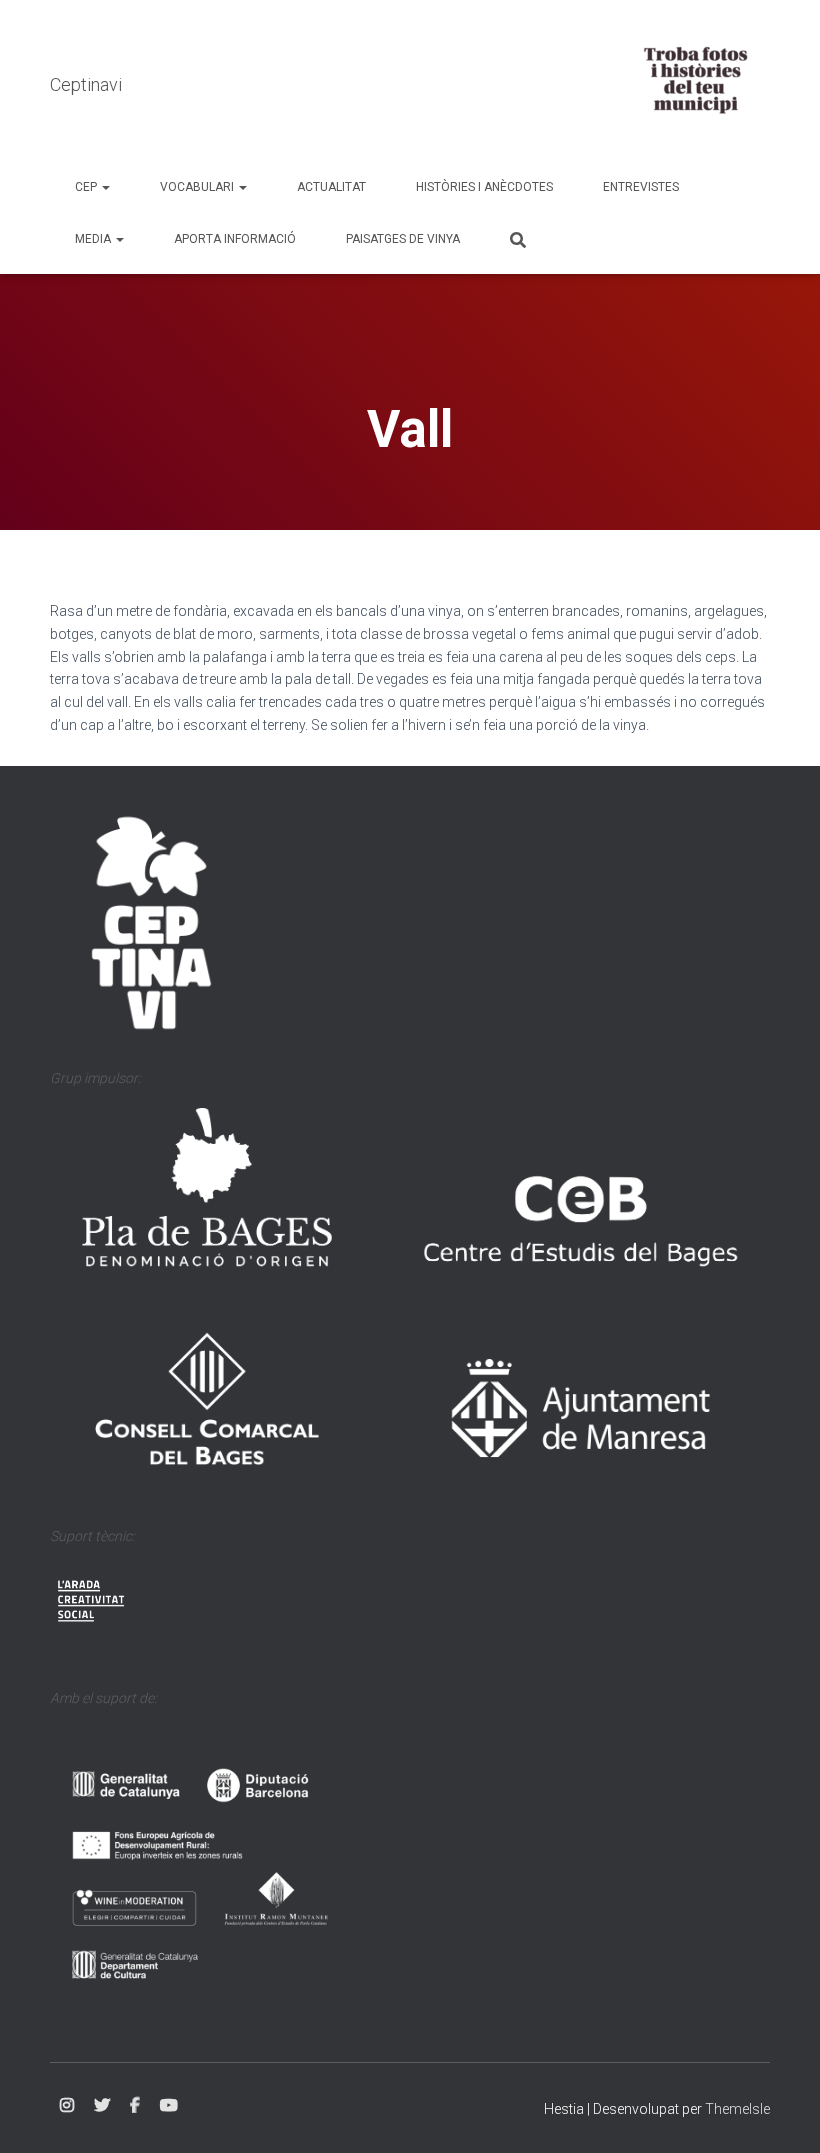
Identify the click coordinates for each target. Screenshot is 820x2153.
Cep (87, 187)
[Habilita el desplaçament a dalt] (780, 2113)
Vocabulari (198, 187)
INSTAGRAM (67, 2106)
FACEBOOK (135, 2106)
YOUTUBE (169, 2106)
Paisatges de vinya (403, 239)
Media (94, 239)
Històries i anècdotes (484, 187)
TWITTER (102, 2106)
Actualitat (331, 187)
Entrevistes (641, 187)
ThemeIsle (737, 2109)
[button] (105, 187)
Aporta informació (235, 239)
